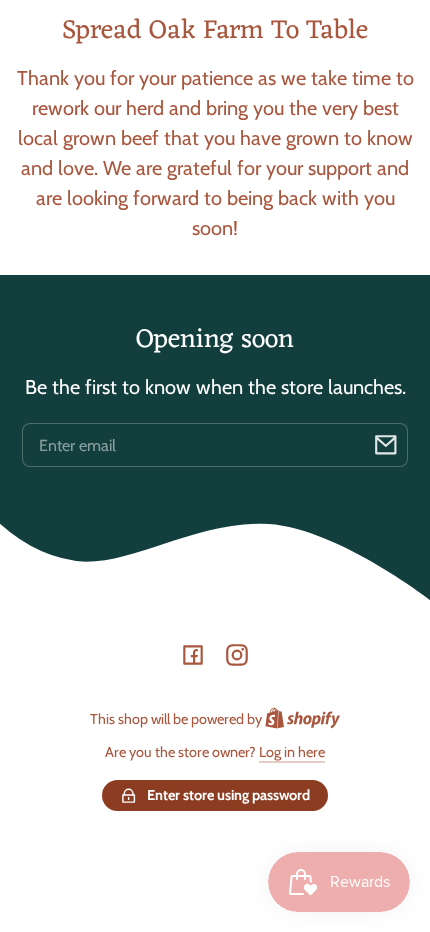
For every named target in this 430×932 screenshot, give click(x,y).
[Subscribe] (386, 445)
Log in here (292, 752)
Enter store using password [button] (228, 795)
